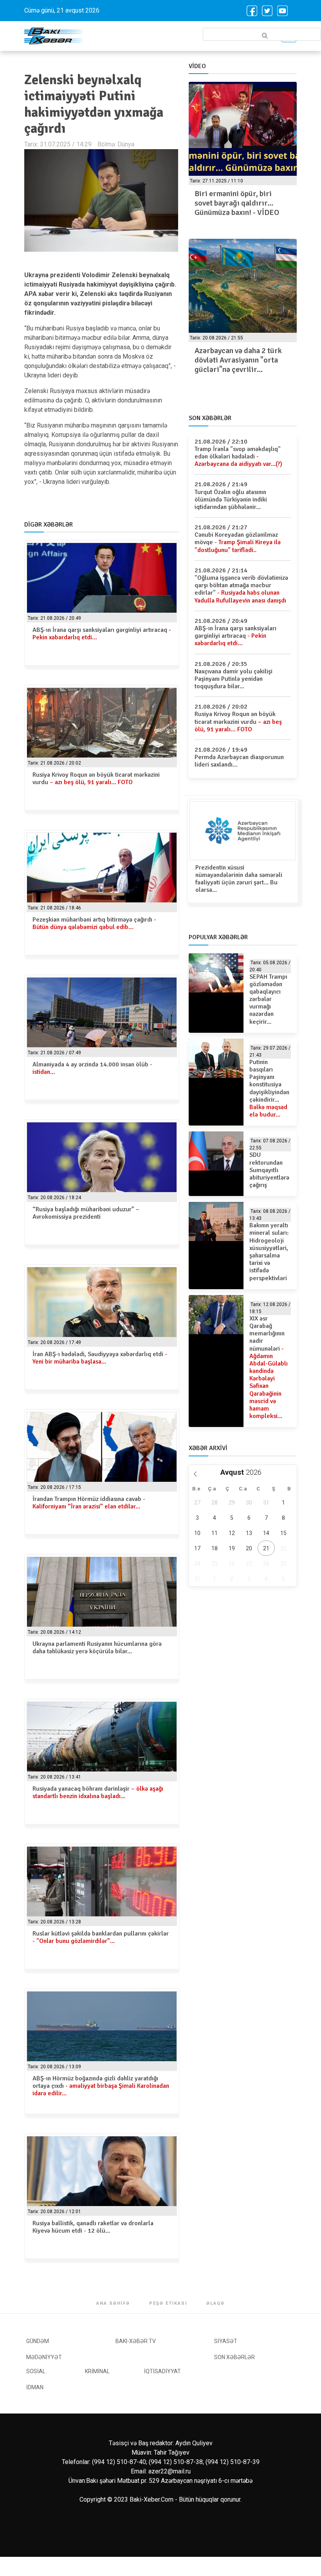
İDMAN (35, 2387)
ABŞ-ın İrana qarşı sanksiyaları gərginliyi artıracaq (102, 634)
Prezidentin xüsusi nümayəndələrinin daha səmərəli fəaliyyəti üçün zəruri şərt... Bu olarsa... (239, 879)
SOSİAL (36, 2371)
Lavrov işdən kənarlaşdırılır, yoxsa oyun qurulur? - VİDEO (243, 198)
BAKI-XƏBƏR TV (136, 2341)
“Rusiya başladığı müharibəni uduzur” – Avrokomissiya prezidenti (86, 1213)
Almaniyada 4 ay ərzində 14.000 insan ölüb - (92, 1068)
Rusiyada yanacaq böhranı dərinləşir (98, 1792)
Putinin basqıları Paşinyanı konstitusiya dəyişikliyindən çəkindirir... (269, 1088)
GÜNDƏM (38, 2341)
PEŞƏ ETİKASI (168, 2303)
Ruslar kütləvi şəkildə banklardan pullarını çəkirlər (101, 1937)
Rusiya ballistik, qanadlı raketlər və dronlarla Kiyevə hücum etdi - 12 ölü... (93, 2227)
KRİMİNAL (97, 2371)
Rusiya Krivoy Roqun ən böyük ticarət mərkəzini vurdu (96, 778)
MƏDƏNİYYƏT (44, 2357)
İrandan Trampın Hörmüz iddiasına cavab (89, 1503)
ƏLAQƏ (216, 2303)
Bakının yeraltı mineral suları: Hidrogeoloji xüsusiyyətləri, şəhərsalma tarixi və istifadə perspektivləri (269, 1252)
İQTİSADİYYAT (162, 2371)
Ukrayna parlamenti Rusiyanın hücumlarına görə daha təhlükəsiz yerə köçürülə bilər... (97, 1648)
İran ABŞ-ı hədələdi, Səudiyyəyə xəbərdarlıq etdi (100, 1358)
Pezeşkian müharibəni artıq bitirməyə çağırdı (94, 923)
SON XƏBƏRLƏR (234, 2357)
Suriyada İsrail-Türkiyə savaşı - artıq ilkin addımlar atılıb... (243, 360)
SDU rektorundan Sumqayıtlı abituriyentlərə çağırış (269, 1170)
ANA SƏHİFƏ (113, 2303)
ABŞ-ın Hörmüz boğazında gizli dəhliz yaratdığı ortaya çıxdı (101, 2086)
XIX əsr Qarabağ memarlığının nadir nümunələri (269, 1367)
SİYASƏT (226, 2341)
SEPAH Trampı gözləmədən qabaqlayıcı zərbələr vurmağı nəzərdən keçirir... (268, 999)
